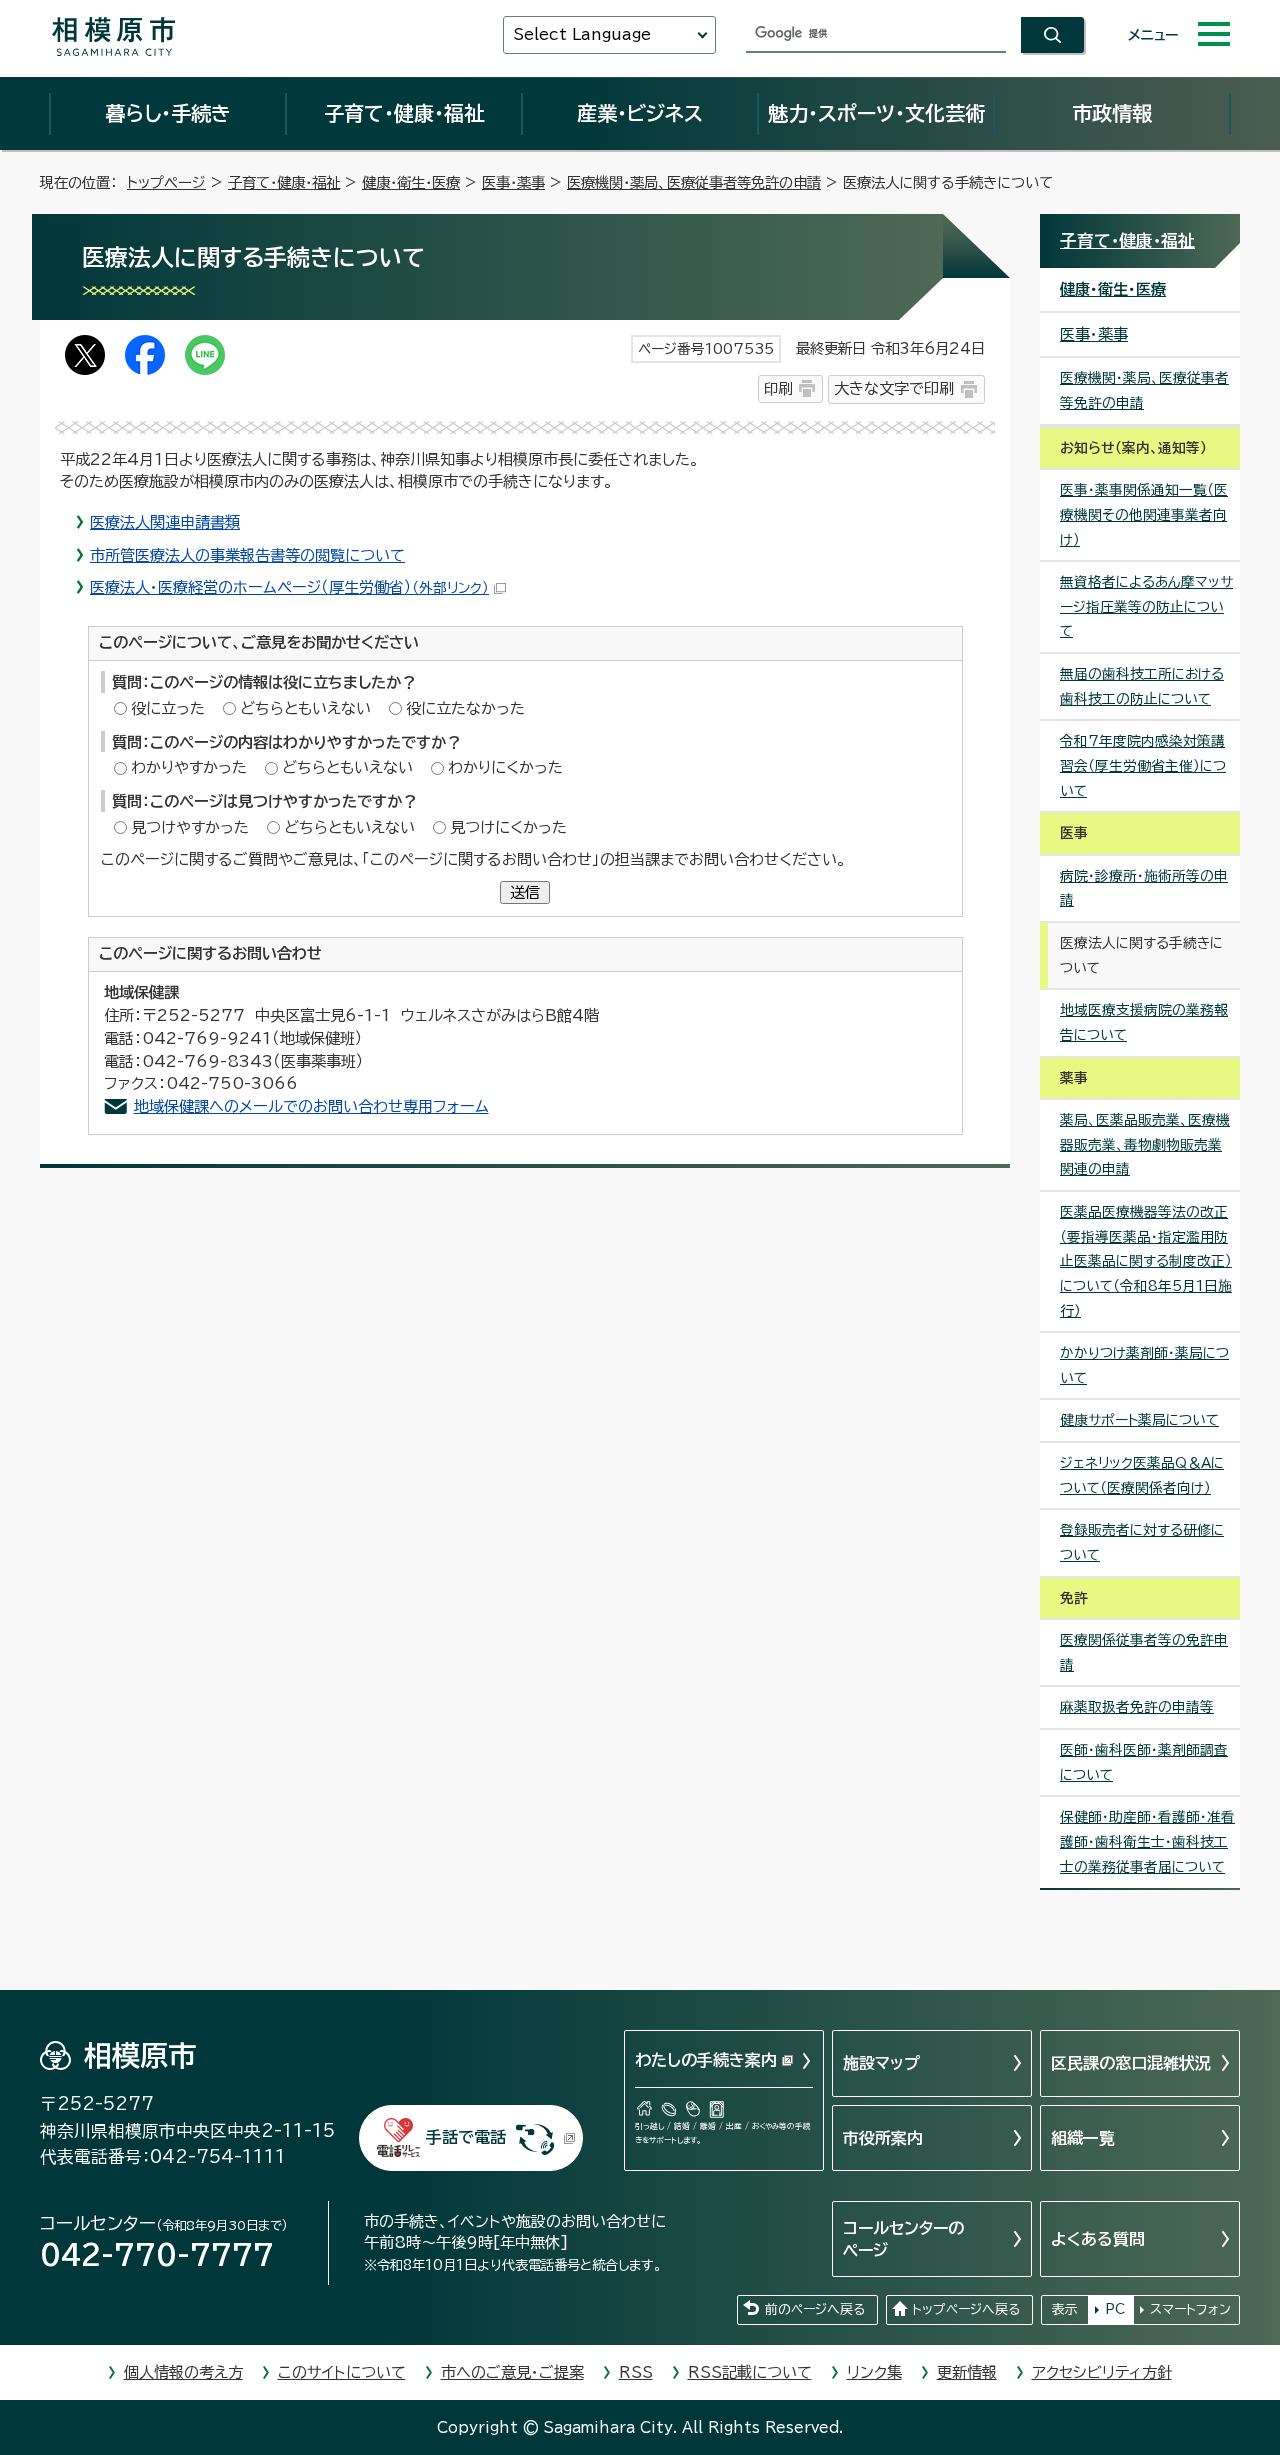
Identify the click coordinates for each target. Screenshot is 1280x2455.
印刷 (778, 388)
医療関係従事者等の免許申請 (1144, 1652)
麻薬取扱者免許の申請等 (1137, 1707)
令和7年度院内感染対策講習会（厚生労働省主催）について (1143, 765)
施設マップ (881, 2063)
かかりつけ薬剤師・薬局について (1144, 1365)
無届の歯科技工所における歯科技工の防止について (1142, 686)
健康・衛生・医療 (411, 182)
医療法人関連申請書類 (165, 522)
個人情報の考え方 (183, 2372)
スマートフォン (1190, 2309)
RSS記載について (750, 2372)
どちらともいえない (305, 708)
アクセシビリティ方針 (1102, 2372)
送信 (525, 892)
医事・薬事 (513, 182)
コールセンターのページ (903, 2239)
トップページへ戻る (966, 2309)
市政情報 (1112, 113)
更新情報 (967, 2372)
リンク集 (874, 2372)
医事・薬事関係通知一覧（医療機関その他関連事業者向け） (1144, 514)
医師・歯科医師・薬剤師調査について (1144, 1762)
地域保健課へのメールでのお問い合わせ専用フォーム (311, 1106)
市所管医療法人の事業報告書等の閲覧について (247, 555)
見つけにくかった (508, 827)
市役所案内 (883, 2138)
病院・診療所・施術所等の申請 (1144, 888)
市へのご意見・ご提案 (512, 2372)
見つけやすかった (190, 827)
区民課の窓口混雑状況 (1131, 2063)
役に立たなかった (465, 708)
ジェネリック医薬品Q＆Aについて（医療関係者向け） (1142, 1475)
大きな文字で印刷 (894, 388)
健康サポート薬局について (1139, 1420)
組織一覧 (1083, 2138)
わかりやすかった (189, 767)
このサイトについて (342, 2372)
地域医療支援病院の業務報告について (1144, 1022)
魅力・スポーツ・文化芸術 (876, 113)
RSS (636, 2372)
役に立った (168, 708)
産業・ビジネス (640, 113)
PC (1115, 2309)
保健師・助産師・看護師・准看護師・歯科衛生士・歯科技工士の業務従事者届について (1147, 1841)
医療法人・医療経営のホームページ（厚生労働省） (289, 587)
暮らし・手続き (168, 113)
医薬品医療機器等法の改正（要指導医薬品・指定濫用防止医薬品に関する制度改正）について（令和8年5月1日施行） (1146, 1261)
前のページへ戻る (815, 2309)
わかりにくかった (505, 767)
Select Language (582, 34)
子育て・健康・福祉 (404, 113)
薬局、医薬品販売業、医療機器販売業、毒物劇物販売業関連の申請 (1145, 1144)
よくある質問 (1098, 2239)
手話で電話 (466, 2137)
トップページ (166, 182)
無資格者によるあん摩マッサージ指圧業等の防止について (1146, 606)
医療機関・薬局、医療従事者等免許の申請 (694, 182)
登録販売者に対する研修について (1142, 1542)
